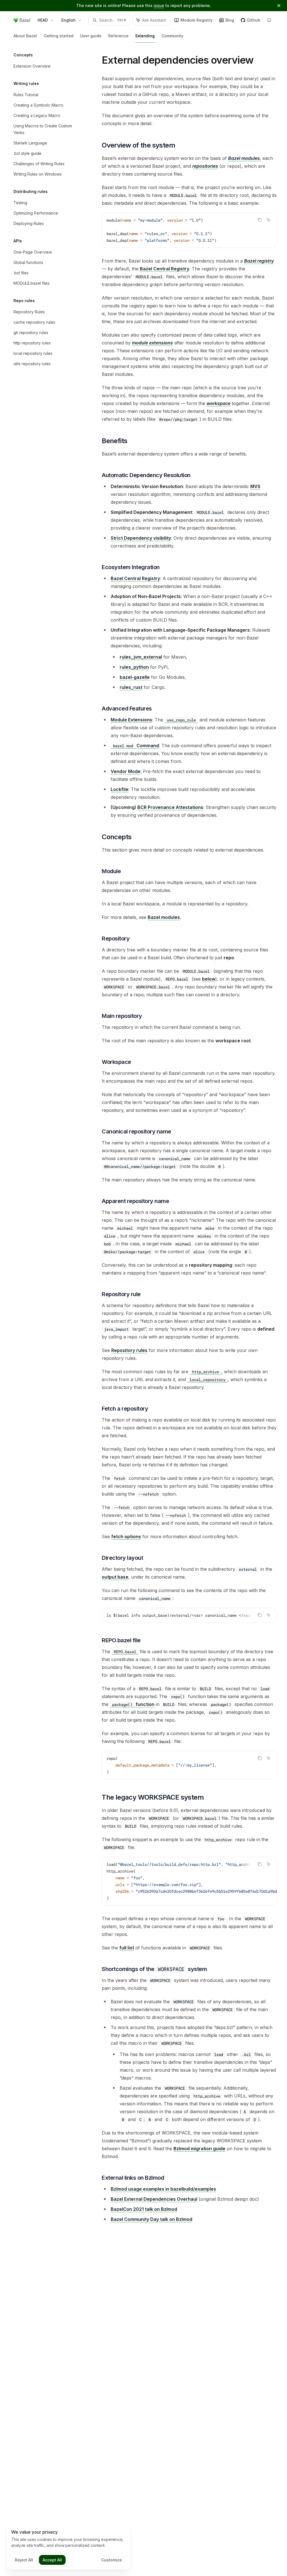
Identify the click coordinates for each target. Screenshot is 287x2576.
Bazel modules (164, 917)
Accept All (52, 2560)
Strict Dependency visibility (141, 538)
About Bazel (25, 36)
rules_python (134, 667)
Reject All (24, 2560)
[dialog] (68, 2547)
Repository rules (129, 1350)
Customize (112, 2560)
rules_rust (131, 687)
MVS (255, 486)
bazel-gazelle (135, 677)
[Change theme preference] (269, 20)
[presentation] (189, 1615)
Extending (145, 36)
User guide (91, 36)
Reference (118, 36)
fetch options (126, 1537)
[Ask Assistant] (269, 220)
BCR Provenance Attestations (170, 807)
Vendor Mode (126, 771)
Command (136, 746)
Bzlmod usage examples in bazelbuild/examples (163, 2189)
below (209, 979)
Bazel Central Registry (165, 269)
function (133, 1704)
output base (115, 1577)
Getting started (59, 36)
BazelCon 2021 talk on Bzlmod (144, 2209)
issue (159, 5)
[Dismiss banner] (279, 6)
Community (172, 36)
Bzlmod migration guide (199, 2149)
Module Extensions (131, 720)
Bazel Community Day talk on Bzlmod (151, 2219)
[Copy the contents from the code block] (260, 220)
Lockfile (120, 789)
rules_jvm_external (141, 657)
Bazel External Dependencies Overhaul (154, 2199)
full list (127, 1948)
